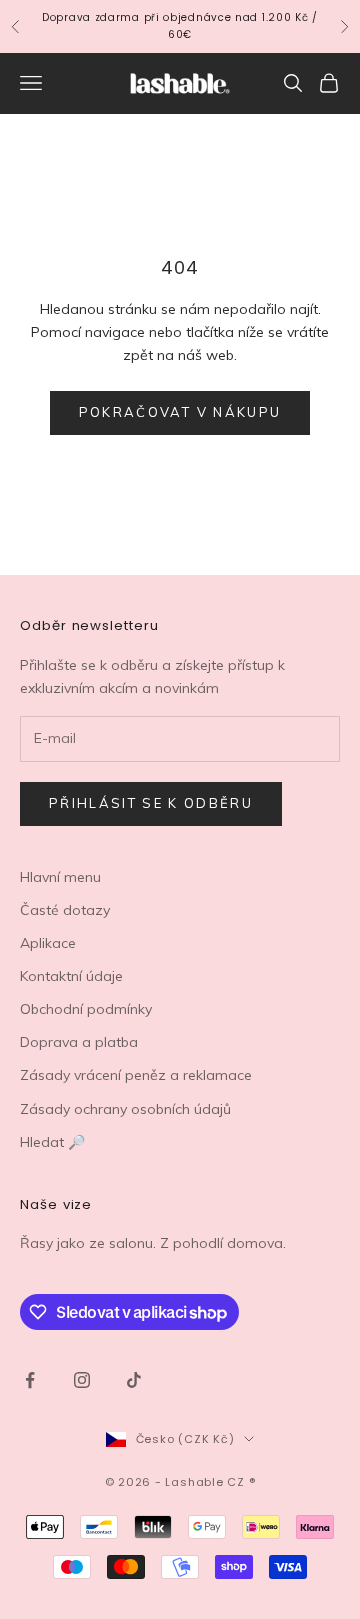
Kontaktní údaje (71, 976)
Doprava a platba (79, 1042)
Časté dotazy (65, 910)
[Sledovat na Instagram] (82, 1380)
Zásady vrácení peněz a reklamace (136, 1075)
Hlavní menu (60, 877)
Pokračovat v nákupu (180, 412)
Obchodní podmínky (86, 1009)
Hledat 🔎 (52, 1142)
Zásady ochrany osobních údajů (125, 1109)
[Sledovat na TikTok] (134, 1380)
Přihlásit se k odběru (151, 803)
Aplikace (48, 943)
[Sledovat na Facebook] (30, 1380)
